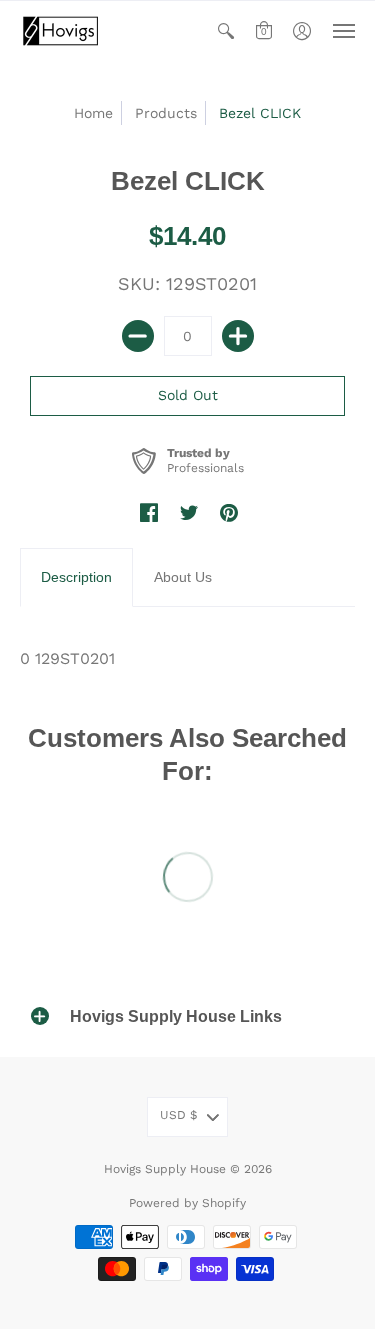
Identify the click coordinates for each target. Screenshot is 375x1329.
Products (166, 113)
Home (93, 113)
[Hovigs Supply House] (60, 31)
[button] (226, 31)
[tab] (76, 578)
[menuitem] (226, 31)
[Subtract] (138, 336)
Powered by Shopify (187, 1203)
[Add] (238, 336)
